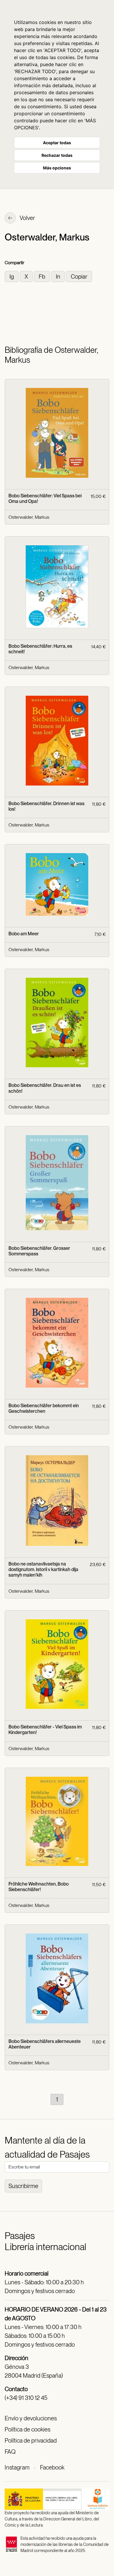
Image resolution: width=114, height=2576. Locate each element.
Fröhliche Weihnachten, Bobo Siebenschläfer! (39, 1887)
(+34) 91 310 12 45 (26, 2398)
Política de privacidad (31, 2441)
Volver (27, 218)
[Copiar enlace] (79, 276)
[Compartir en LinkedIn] (59, 276)
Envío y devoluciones (31, 2418)
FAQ (10, 2452)
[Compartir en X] (27, 276)
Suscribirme (23, 2186)
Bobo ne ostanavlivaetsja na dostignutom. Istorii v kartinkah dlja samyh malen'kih (43, 1569)
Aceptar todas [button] (57, 143)
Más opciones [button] (57, 168)
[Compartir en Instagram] (12, 276)
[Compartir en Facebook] (43, 276)
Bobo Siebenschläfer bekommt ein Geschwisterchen (44, 1408)
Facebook (52, 2467)
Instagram (17, 2467)
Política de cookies (27, 2429)
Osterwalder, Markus (29, 517)
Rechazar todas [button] (57, 155)
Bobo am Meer (24, 934)
